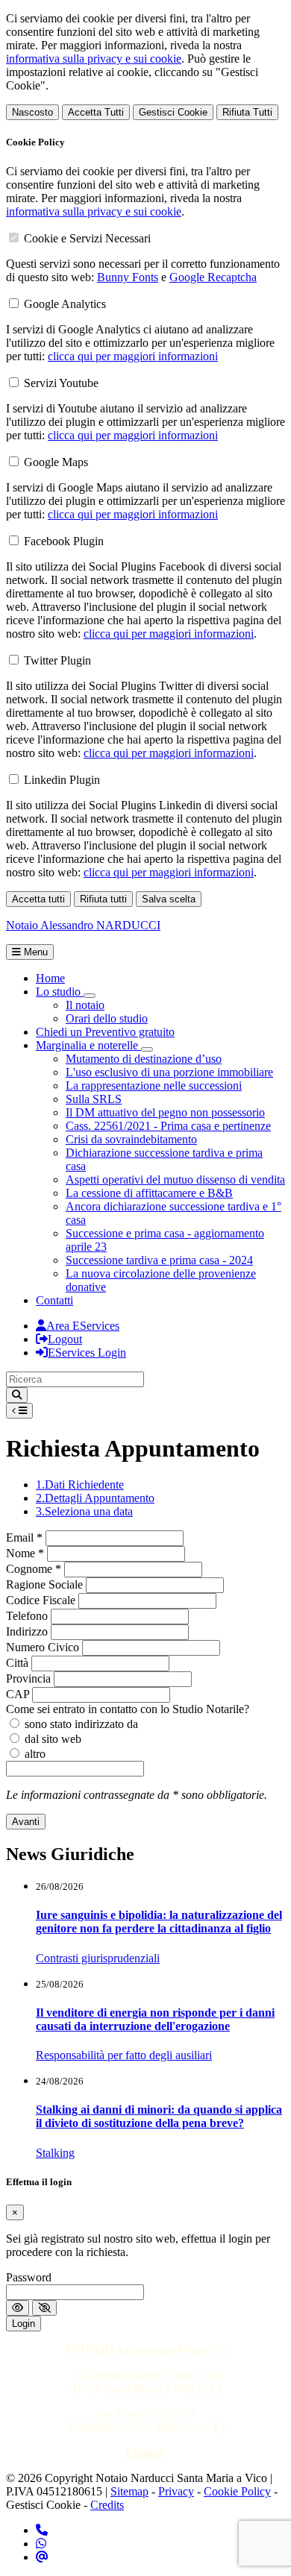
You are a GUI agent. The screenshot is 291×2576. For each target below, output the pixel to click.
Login (24, 2324)
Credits (107, 2505)
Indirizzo (27, 1631)
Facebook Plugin (64, 541)
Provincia (28, 1678)
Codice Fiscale (41, 1600)
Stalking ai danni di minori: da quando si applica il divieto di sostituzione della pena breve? (159, 2116)
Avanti (26, 1822)
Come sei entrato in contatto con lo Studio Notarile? (128, 1709)
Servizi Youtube (61, 383)
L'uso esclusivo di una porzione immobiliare (169, 1072)
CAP (18, 1694)
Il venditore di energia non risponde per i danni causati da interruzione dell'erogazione (155, 2019)
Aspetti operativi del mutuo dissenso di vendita (175, 1179)
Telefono (27, 1616)
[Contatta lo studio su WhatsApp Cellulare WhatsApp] (41, 2544)
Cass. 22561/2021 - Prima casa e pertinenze (168, 1126)
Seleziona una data (84, 1511)
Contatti (54, 1300)
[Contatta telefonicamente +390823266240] (42, 2530)
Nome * (25, 1553)
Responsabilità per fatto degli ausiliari (124, 2055)
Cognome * (34, 1569)
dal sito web (53, 1739)
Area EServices (83, 1326)
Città (17, 1663)
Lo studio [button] (60, 992)
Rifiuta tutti (103, 899)
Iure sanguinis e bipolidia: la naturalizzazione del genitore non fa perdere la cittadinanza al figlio (159, 1922)
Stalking (55, 2153)
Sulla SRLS (94, 1099)
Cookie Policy (237, 2491)
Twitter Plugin (57, 660)
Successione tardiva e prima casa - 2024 (159, 1260)
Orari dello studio (107, 1018)
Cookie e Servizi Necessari (87, 238)
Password (29, 2277)
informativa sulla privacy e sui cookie (94, 59)
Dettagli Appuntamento (95, 1498)
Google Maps (56, 462)
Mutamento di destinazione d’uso (144, 1059)
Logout (65, 1339)
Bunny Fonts (128, 277)
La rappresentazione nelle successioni (154, 1086)
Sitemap (129, 2491)
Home (50, 978)
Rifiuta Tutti (247, 112)
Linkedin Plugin (62, 780)
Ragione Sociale (44, 1584)
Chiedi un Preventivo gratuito (105, 1032)
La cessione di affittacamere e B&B (149, 1193)
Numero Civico (43, 1647)
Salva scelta (169, 899)
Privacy (176, 2491)
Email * (24, 1537)
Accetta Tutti (96, 112)
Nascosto (32, 112)
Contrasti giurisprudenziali (98, 1958)
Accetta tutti (38, 899)
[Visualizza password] (18, 2308)
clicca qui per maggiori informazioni (133, 356)
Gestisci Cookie (173, 112)
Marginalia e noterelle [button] (88, 1045)
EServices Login (87, 1353)
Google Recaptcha (213, 277)
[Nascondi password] (44, 2308)
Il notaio (85, 1005)
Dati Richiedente (80, 1485)
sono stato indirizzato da (81, 1724)
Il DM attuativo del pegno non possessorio (165, 1112)
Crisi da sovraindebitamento (131, 1139)
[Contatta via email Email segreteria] (42, 2557)
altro (35, 1754)
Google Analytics (65, 304)
